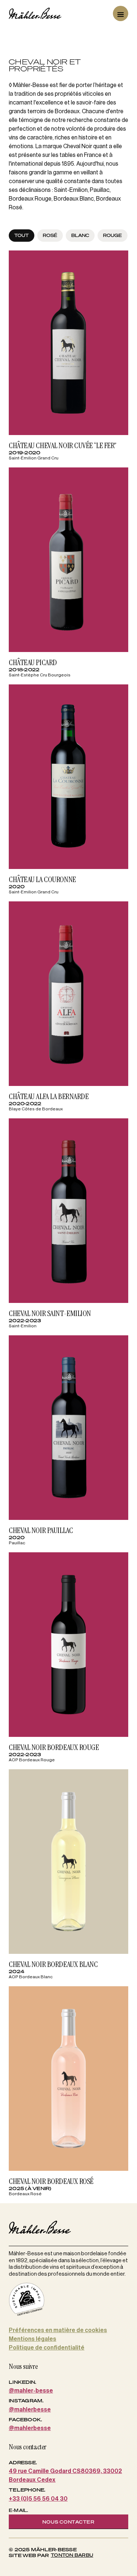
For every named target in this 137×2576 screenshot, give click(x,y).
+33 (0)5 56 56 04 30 (38, 2499)
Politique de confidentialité (47, 2348)
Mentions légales (33, 2339)
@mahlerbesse (30, 2410)
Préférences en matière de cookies (58, 2330)
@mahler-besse (31, 2391)
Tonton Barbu (72, 2555)
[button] (121, 13)
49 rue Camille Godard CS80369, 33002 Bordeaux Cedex (65, 2476)
